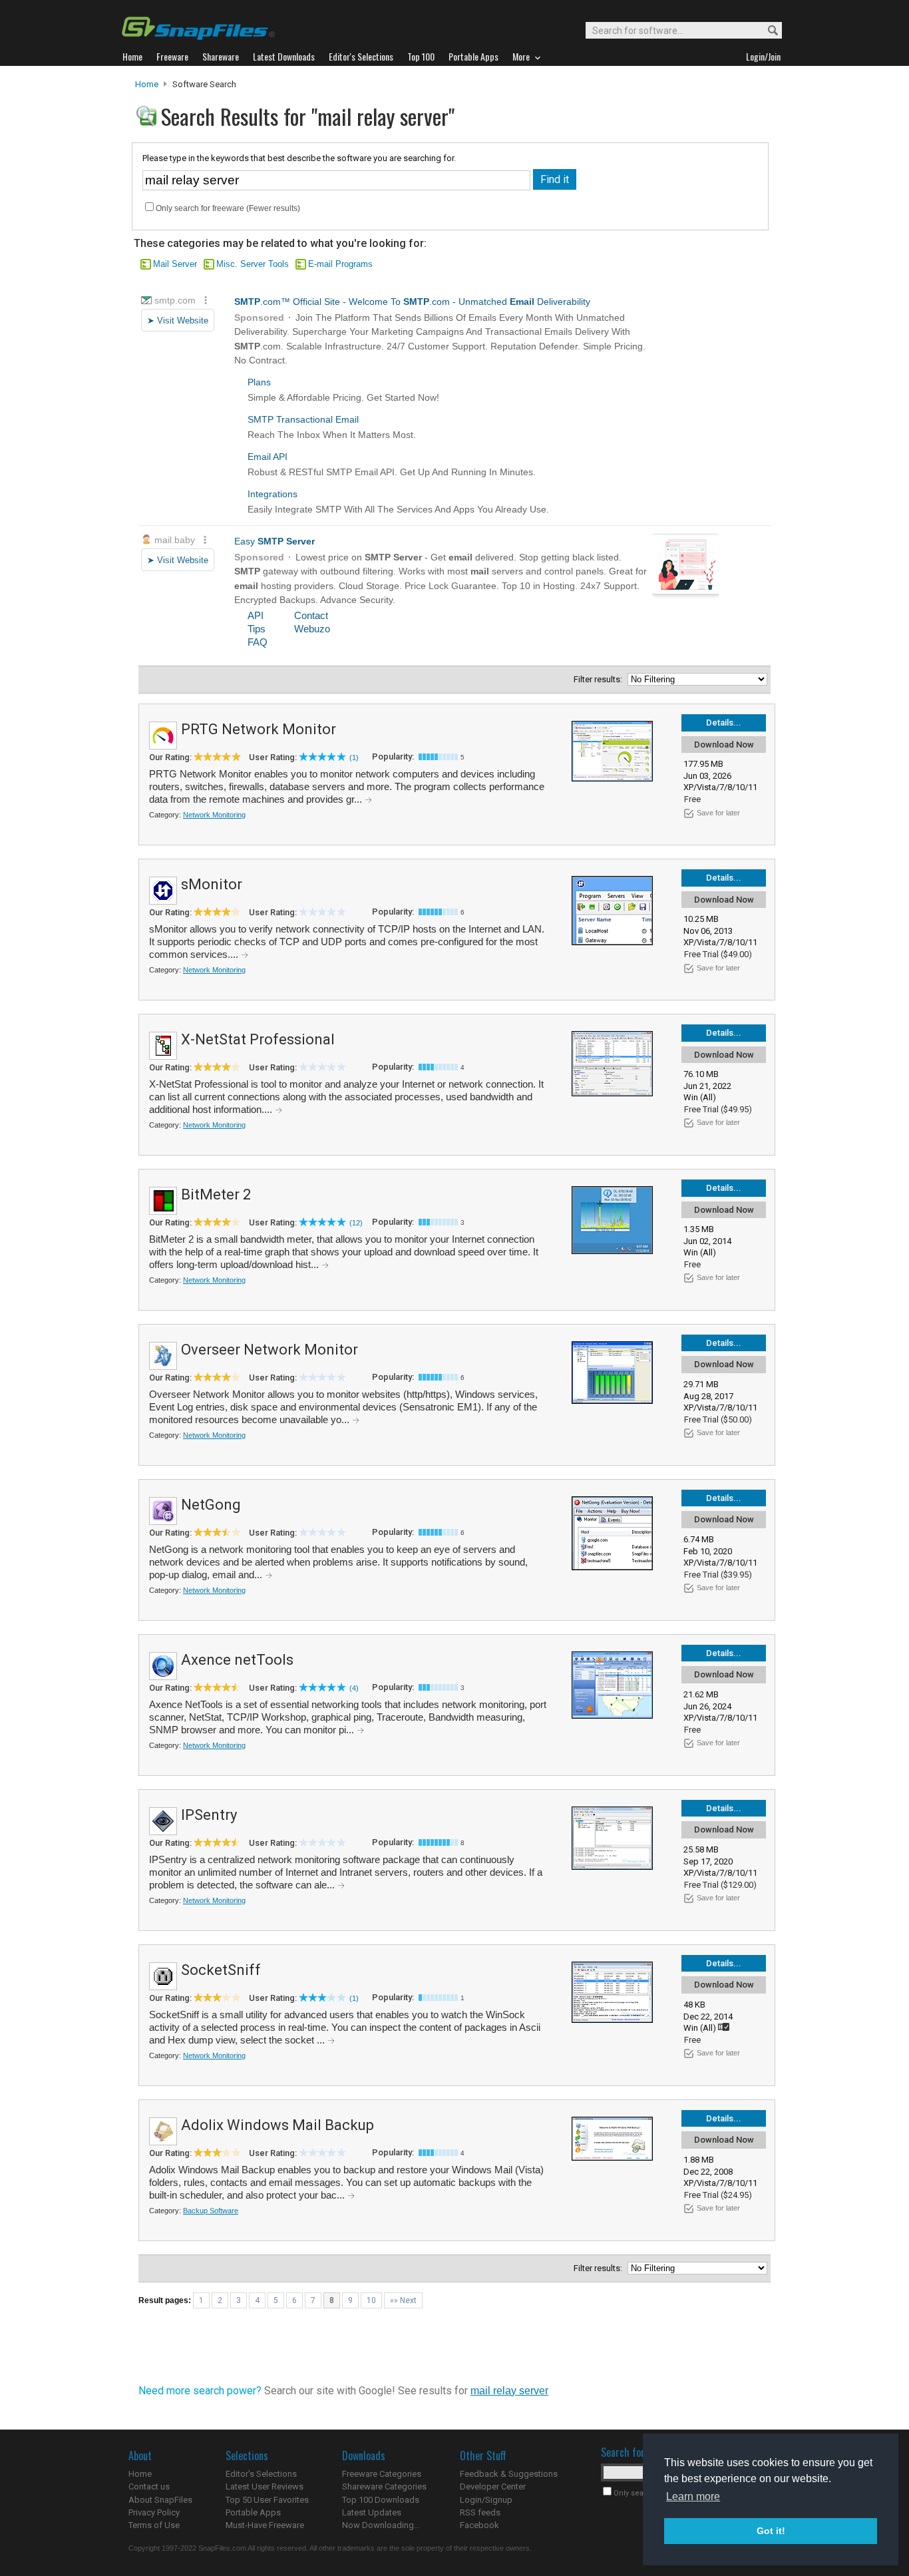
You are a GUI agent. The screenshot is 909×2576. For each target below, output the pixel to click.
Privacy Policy (154, 2512)
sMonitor (212, 884)
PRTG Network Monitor (259, 729)
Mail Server (175, 264)
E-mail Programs (340, 264)
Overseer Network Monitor (270, 1350)
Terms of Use (154, 2525)
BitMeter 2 (216, 1194)
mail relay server (509, 2391)
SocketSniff (221, 1970)
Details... (724, 723)
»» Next (403, 2300)
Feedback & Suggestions (509, 2474)
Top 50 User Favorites (267, 2500)
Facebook (479, 2525)
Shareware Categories (384, 2486)
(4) (354, 1688)
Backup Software (211, 2211)
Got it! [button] (771, 2531)
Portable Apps (253, 2512)
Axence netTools (237, 1660)
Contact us (149, 2486)
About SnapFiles (160, 2500)
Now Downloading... (381, 2525)
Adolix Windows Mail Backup (277, 2125)
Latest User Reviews (265, 2486)
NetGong (211, 1505)
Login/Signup (486, 2500)
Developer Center (493, 2486)
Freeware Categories (382, 2474)
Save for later (718, 813)
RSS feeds (480, 2512)
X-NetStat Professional (258, 1039)
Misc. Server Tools (253, 264)
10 (371, 2300)
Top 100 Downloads (381, 2500)
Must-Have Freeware (265, 2525)
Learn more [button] (693, 2496)
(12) (356, 1223)
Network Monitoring (214, 815)
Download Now (724, 745)
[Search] (767, 31)
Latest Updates (372, 2512)
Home (147, 84)
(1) (354, 757)
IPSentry (209, 1815)
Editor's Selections (261, 2474)
